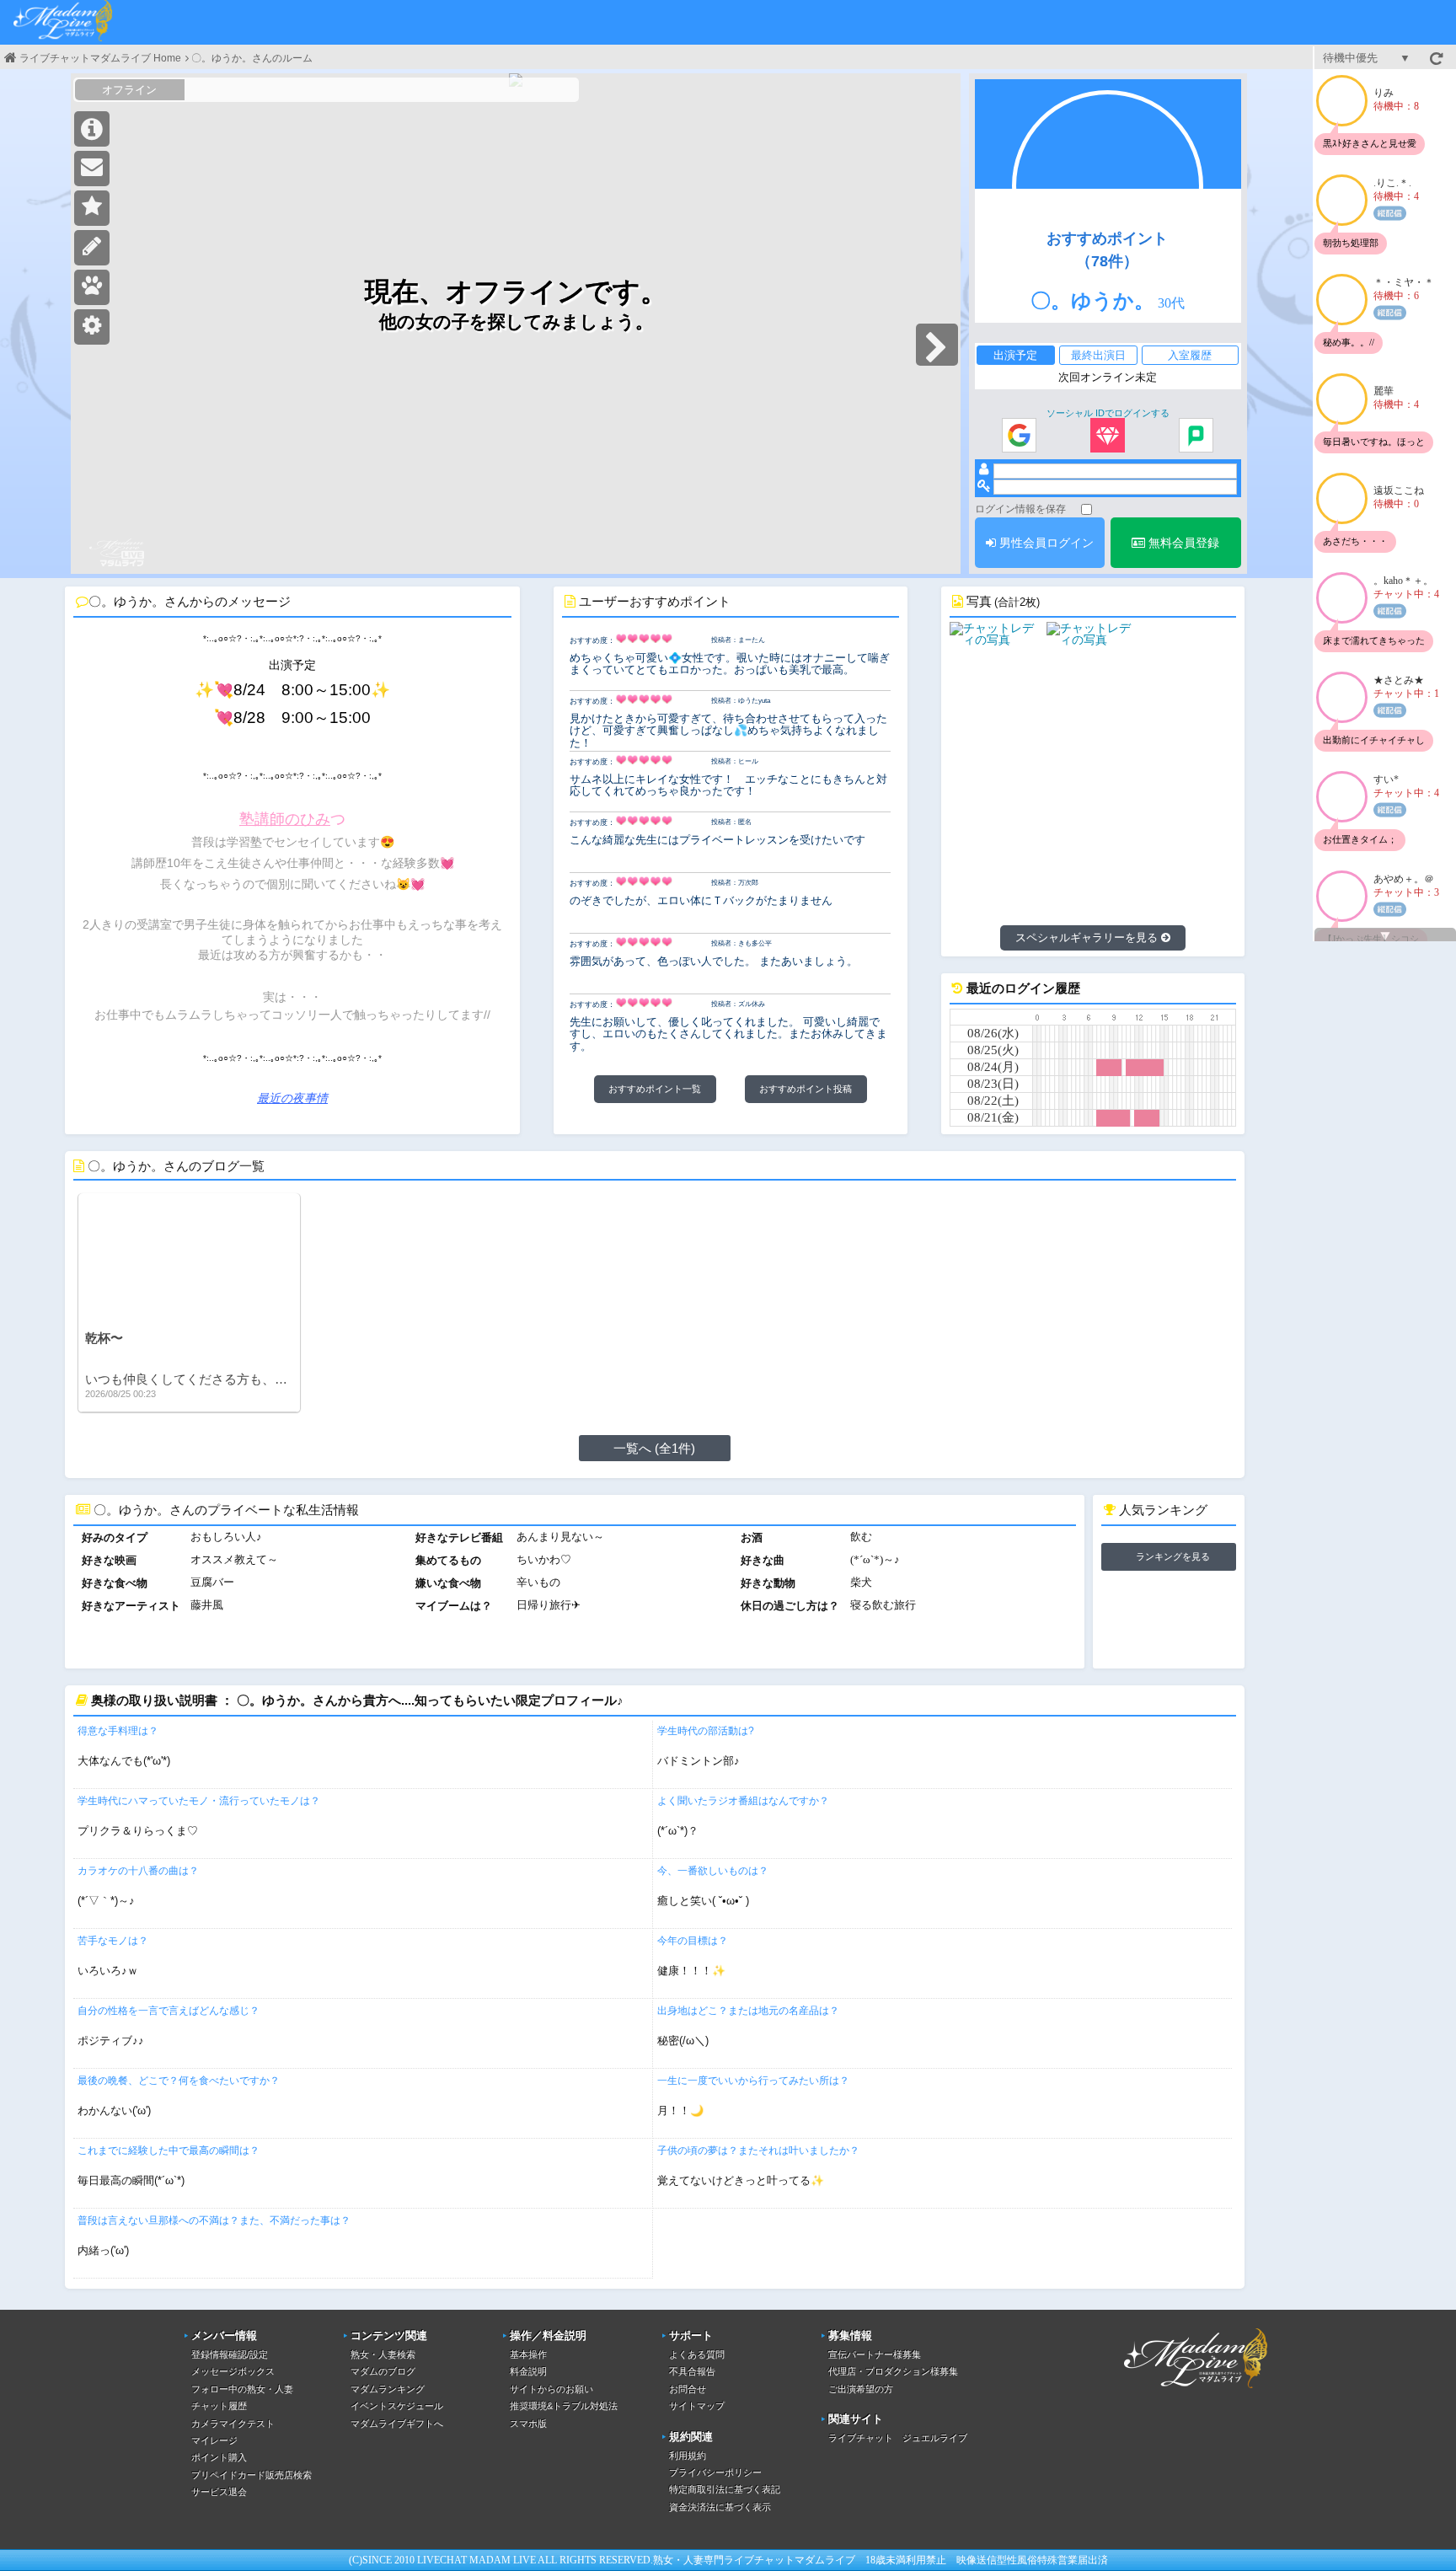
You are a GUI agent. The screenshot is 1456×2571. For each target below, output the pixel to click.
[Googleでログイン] (1019, 437)
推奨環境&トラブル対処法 (564, 2406)
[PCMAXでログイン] (1196, 437)
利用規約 (688, 2456)
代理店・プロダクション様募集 (893, 2371)
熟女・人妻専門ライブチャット (724, 2560)
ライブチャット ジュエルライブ (898, 2438)
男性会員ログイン (1045, 543)
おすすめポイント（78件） (1107, 249)
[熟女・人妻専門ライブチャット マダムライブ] (63, 22)
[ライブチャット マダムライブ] (1196, 2391)
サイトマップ (697, 2406)
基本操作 (528, 2354)
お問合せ (688, 2389)
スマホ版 (528, 2424)
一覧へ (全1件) (654, 1448)
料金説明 (528, 2371)
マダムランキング (388, 2389)
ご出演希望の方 (861, 2389)
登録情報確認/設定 (230, 2354)
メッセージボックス (233, 2371)
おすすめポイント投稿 (806, 1089)
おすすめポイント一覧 (655, 1089)
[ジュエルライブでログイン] (1108, 437)
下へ (1385, 936)
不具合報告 (692, 2371)
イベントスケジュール (397, 2406)
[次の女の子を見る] (937, 345)
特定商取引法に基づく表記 (725, 2489)
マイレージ (214, 2440)
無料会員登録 (1182, 543)
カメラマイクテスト (233, 2424)
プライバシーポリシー (715, 2472)
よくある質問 (697, 2354)
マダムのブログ (383, 2371)
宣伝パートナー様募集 (875, 2354)
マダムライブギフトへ (397, 2424)
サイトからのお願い (551, 2389)
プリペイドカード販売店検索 (252, 2475)
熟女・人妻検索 (383, 2354)
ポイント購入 (219, 2457)
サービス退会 (219, 2492)
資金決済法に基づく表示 (720, 2507)
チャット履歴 (219, 2406)
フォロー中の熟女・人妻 (242, 2389)
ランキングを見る (1173, 1556)
